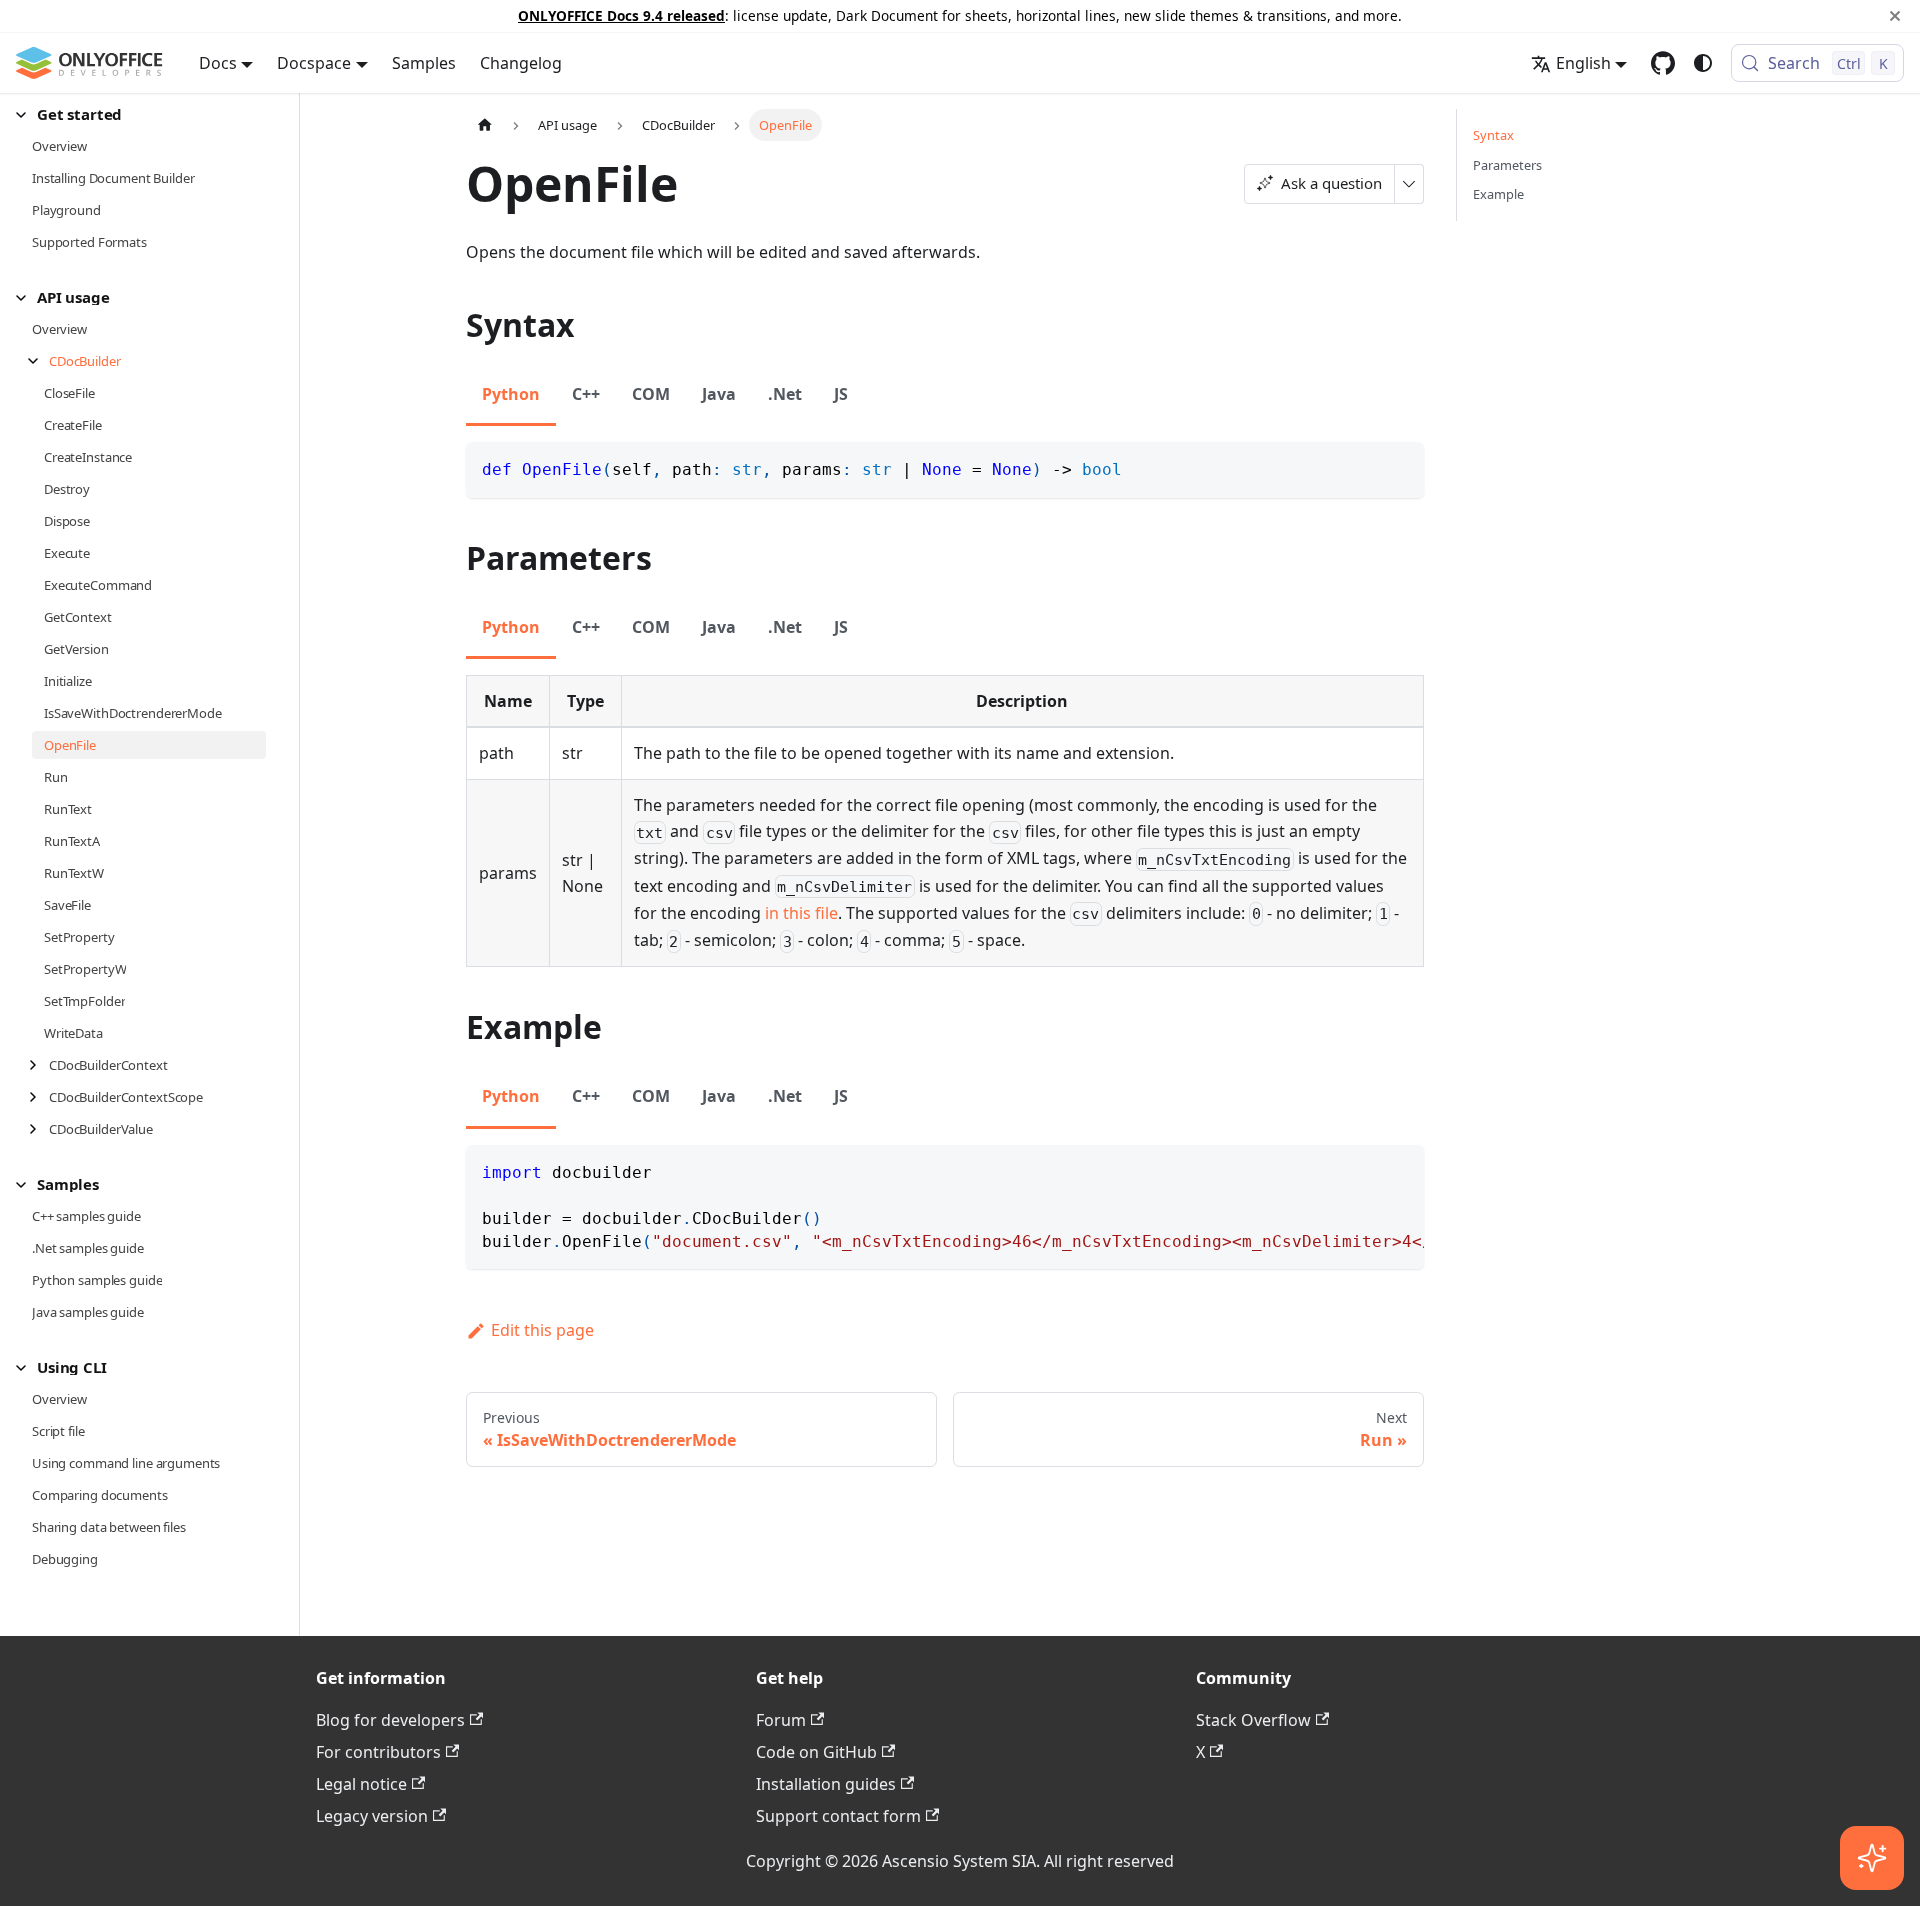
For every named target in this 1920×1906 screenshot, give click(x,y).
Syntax (1493, 135)
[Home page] (485, 124)
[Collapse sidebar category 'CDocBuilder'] (38, 361)
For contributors (378, 1752)
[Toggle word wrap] (1363, 1170)
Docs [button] (218, 63)
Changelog (521, 63)
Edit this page (542, 1330)
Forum (781, 1720)
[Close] (1895, 16)
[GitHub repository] (1663, 63)
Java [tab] (719, 394)
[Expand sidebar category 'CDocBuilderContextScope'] (38, 1097)
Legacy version (372, 1816)
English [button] (1583, 63)
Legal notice (361, 1784)
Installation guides (826, 1784)
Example (1498, 194)
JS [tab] (841, 394)
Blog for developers (390, 1720)
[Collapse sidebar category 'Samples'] (26, 1184)
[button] (141, 114)
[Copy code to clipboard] (1399, 466)
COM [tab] (651, 394)
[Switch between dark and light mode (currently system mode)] (1703, 63)
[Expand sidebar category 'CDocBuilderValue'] (38, 1129)
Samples (424, 63)
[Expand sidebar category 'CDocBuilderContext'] (38, 1065)
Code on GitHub (816, 1752)
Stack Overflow (1253, 1720)
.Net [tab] (785, 394)
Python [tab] (511, 394)
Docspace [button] (314, 63)
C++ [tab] (586, 394)
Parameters (1507, 165)
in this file (801, 913)
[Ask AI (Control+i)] (1872, 1858)
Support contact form (838, 1816)
